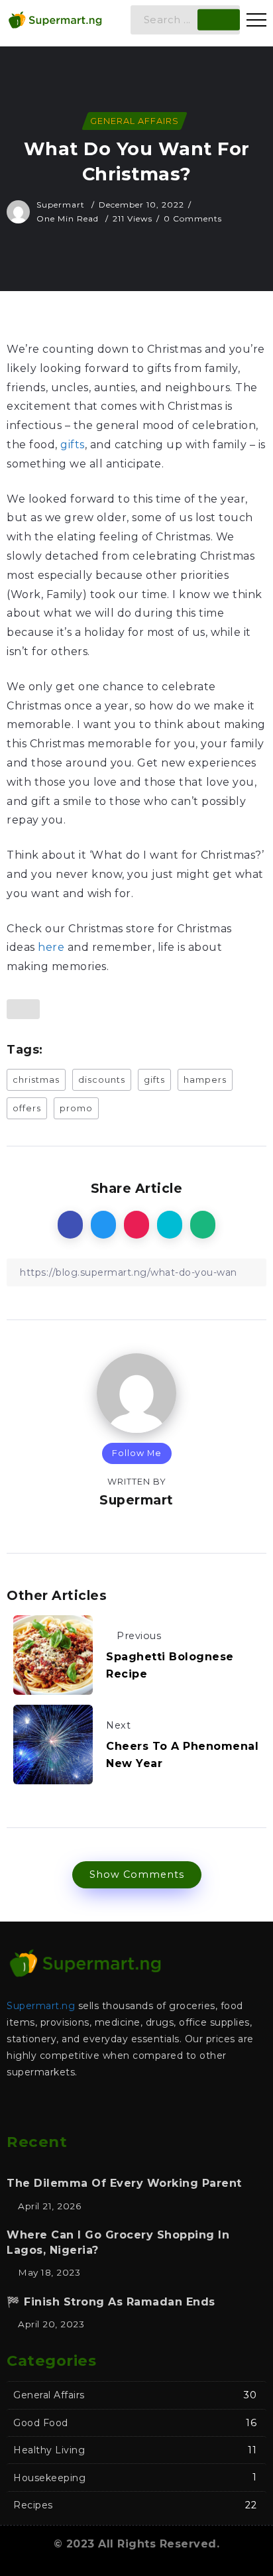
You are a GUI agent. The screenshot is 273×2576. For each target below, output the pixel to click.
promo (76, 1108)
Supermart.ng (41, 2006)
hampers (205, 1080)
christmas (36, 1080)
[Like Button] (23, 1009)
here (51, 947)
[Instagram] (150, 2108)
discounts (102, 1080)
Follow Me (137, 1453)
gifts (73, 445)
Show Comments (137, 1874)
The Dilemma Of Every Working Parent (124, 2183)
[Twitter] (123, 2108)
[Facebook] (97, 2108)
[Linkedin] (176, 2108)
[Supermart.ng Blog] (55, 19)
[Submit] (219, 20)
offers (27, 1108)
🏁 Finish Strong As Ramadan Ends (111, 2302)
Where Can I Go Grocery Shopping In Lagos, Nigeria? (118, 2242)
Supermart (62, 205)
